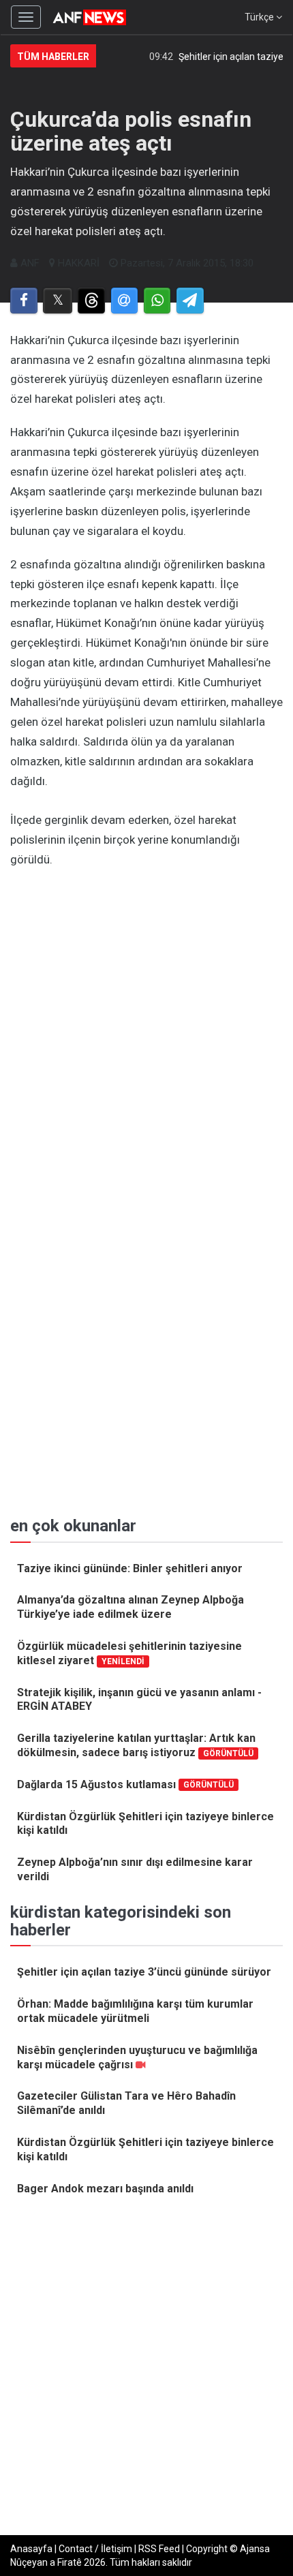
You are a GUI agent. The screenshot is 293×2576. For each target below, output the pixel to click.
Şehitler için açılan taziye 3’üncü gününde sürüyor (144, 1972)
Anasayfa (31, 2549)
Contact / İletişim (95, 2549)
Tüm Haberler (53, 57)
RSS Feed (159, 2549)
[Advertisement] (146, 1030)
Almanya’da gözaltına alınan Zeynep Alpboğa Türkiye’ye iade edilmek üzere (130, 1607)
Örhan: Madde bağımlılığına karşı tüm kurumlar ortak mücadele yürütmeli (135, 2011)
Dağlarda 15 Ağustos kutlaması (125, 1784)
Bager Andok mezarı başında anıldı (105, 2189)
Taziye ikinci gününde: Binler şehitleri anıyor (130, 1568)
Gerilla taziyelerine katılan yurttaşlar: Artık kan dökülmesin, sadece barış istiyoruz (136, 1745)
